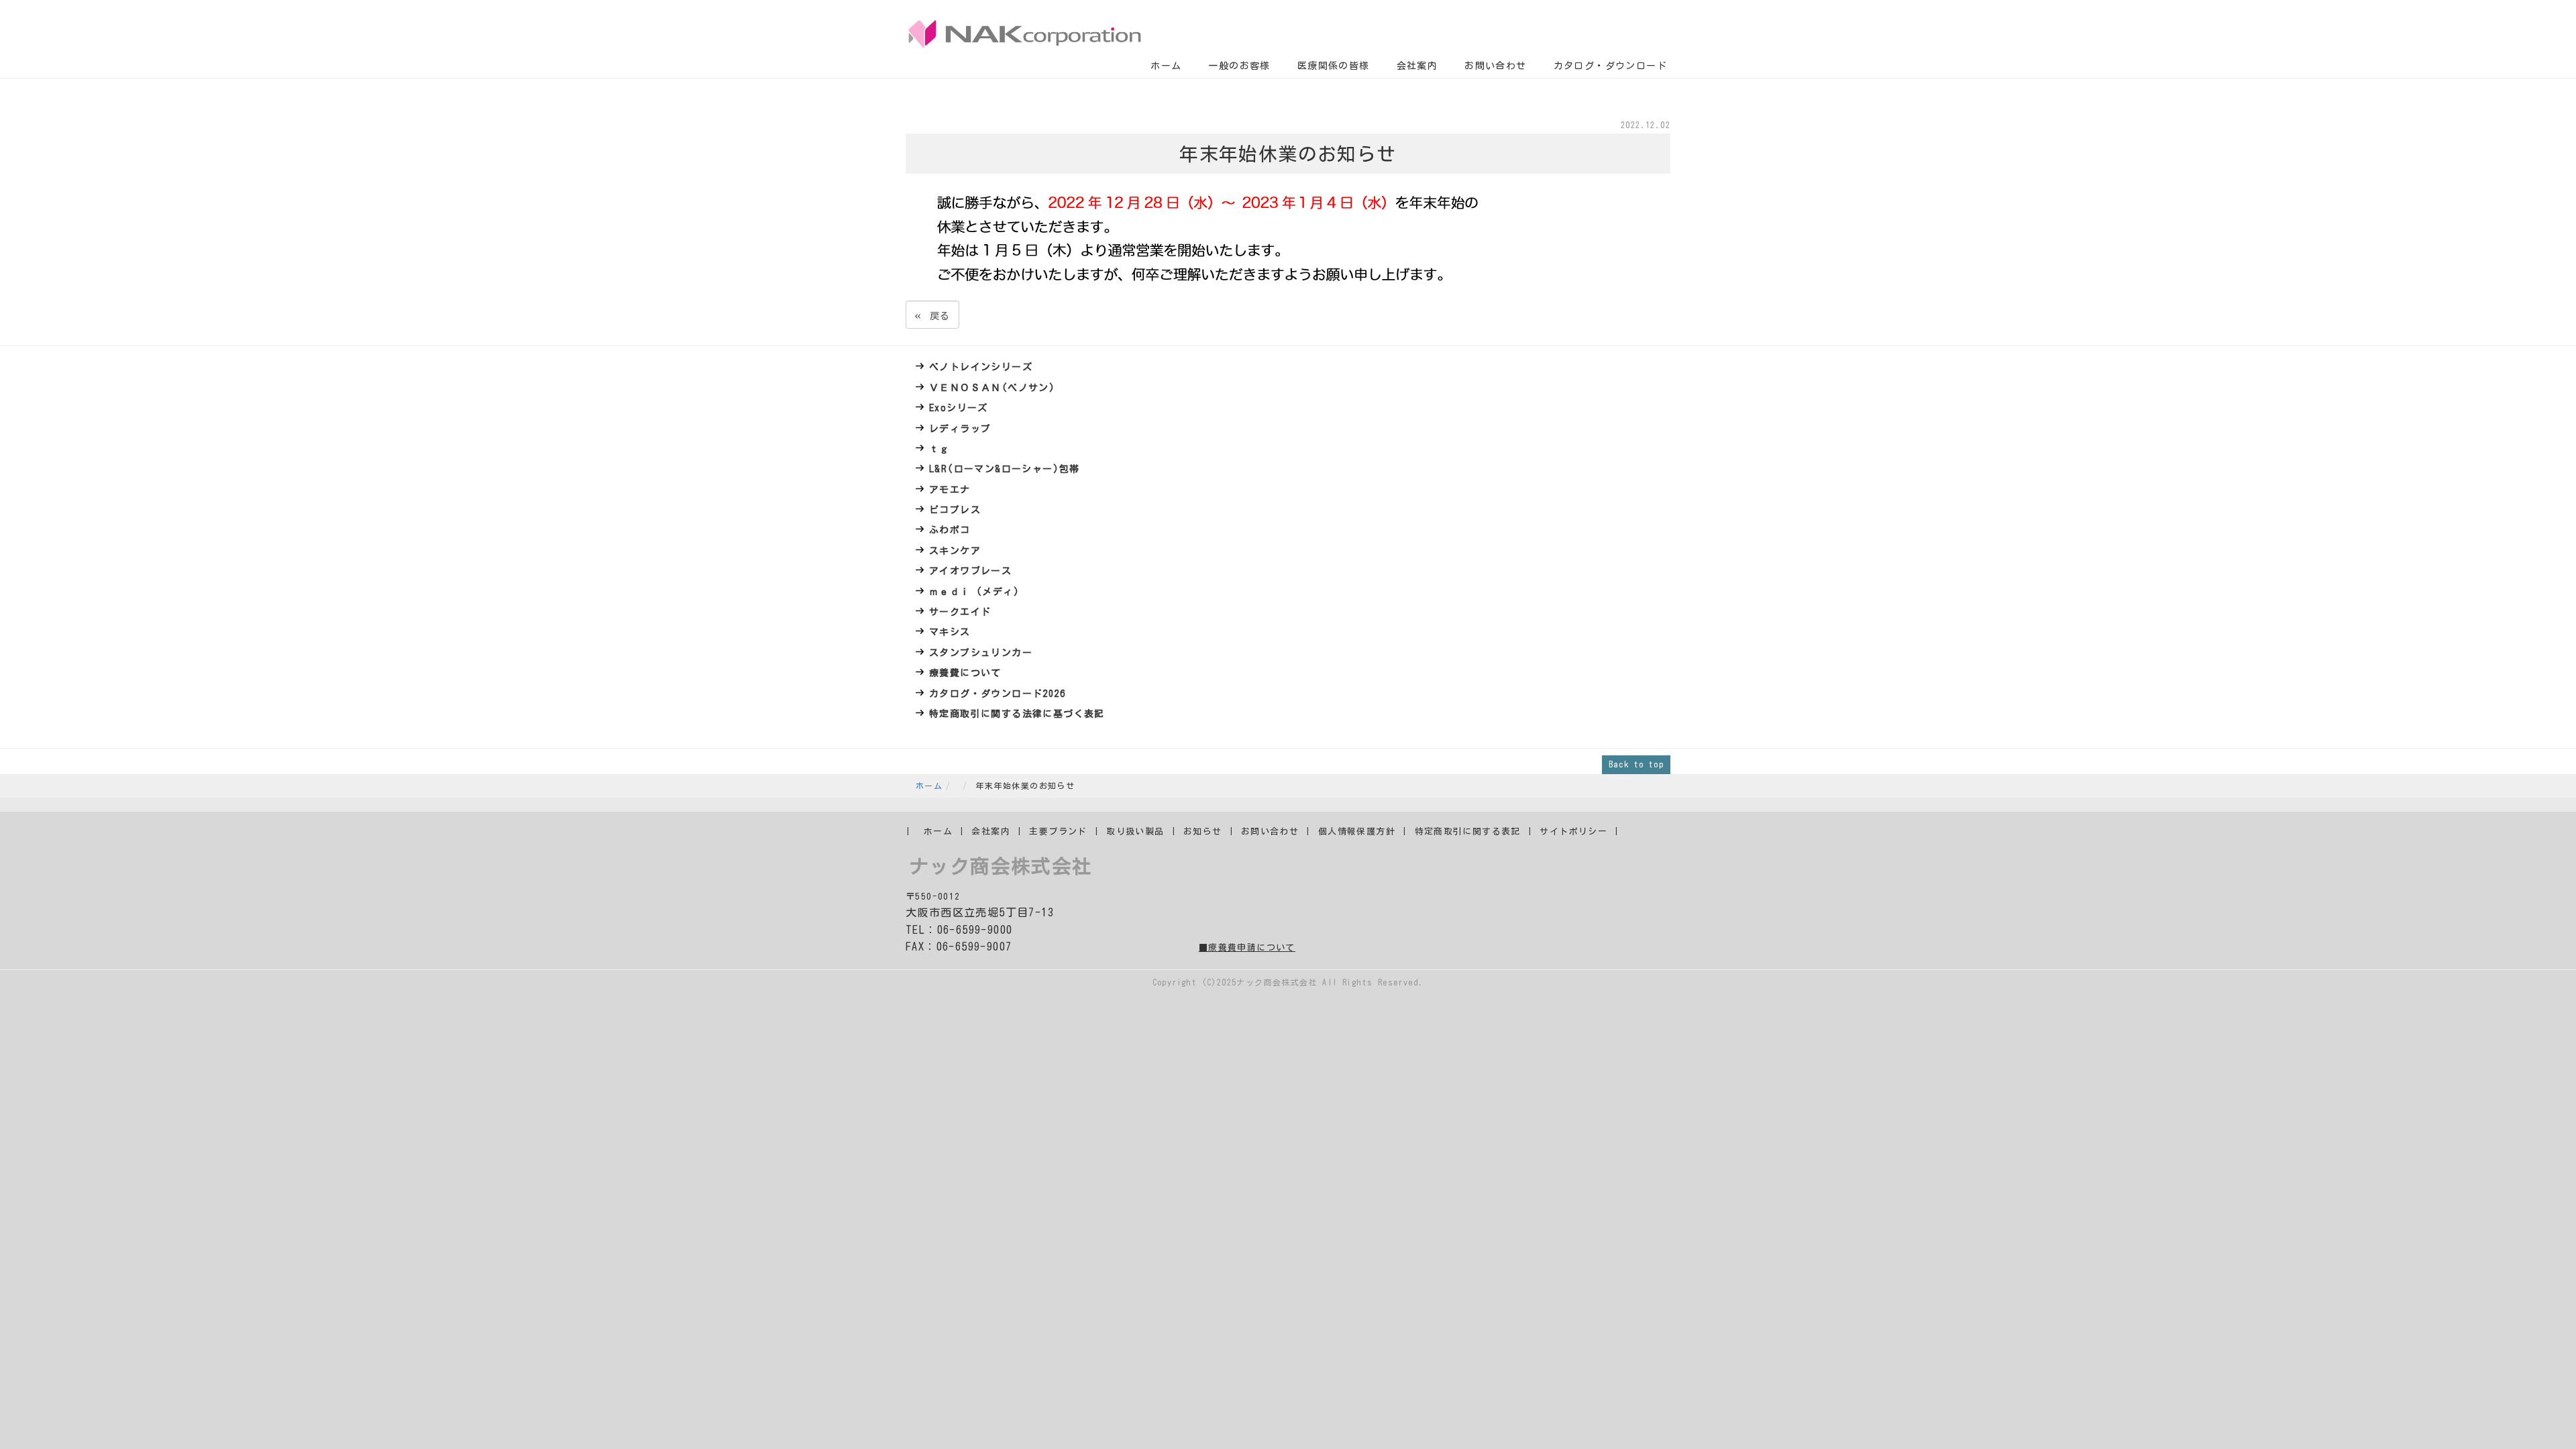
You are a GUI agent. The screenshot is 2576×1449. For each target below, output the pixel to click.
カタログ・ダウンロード (1610, 66)
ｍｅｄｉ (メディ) (974, 592)
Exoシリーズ (959, 408)
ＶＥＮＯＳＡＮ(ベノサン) (992, 388)
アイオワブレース (970, 571)
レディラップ (960, 429)
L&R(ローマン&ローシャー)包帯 (1005, 469)
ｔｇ (940, 449)
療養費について (965, 673)
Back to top (1636, 764)
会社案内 (1417, 66)
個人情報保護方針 (1357, 831)
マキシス (950, 632)
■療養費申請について (1247, 948)
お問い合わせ (1495, 66)
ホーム (1166, 66)
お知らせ (1203, 831)
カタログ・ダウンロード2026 (997, 694)
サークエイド (960, 612)
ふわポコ (950, 530)
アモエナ (950, 490)
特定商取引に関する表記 (1468, 831)
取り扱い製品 (1135, 831)
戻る (932, 314)
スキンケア (955, 551)
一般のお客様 (1239, 66)
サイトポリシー (1573, 831)
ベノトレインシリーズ (981, 367)
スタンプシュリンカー (981, 653)
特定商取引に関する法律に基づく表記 (1017, 714)
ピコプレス (955, 510)
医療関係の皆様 (1334, 66)
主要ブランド (1058, 831)
